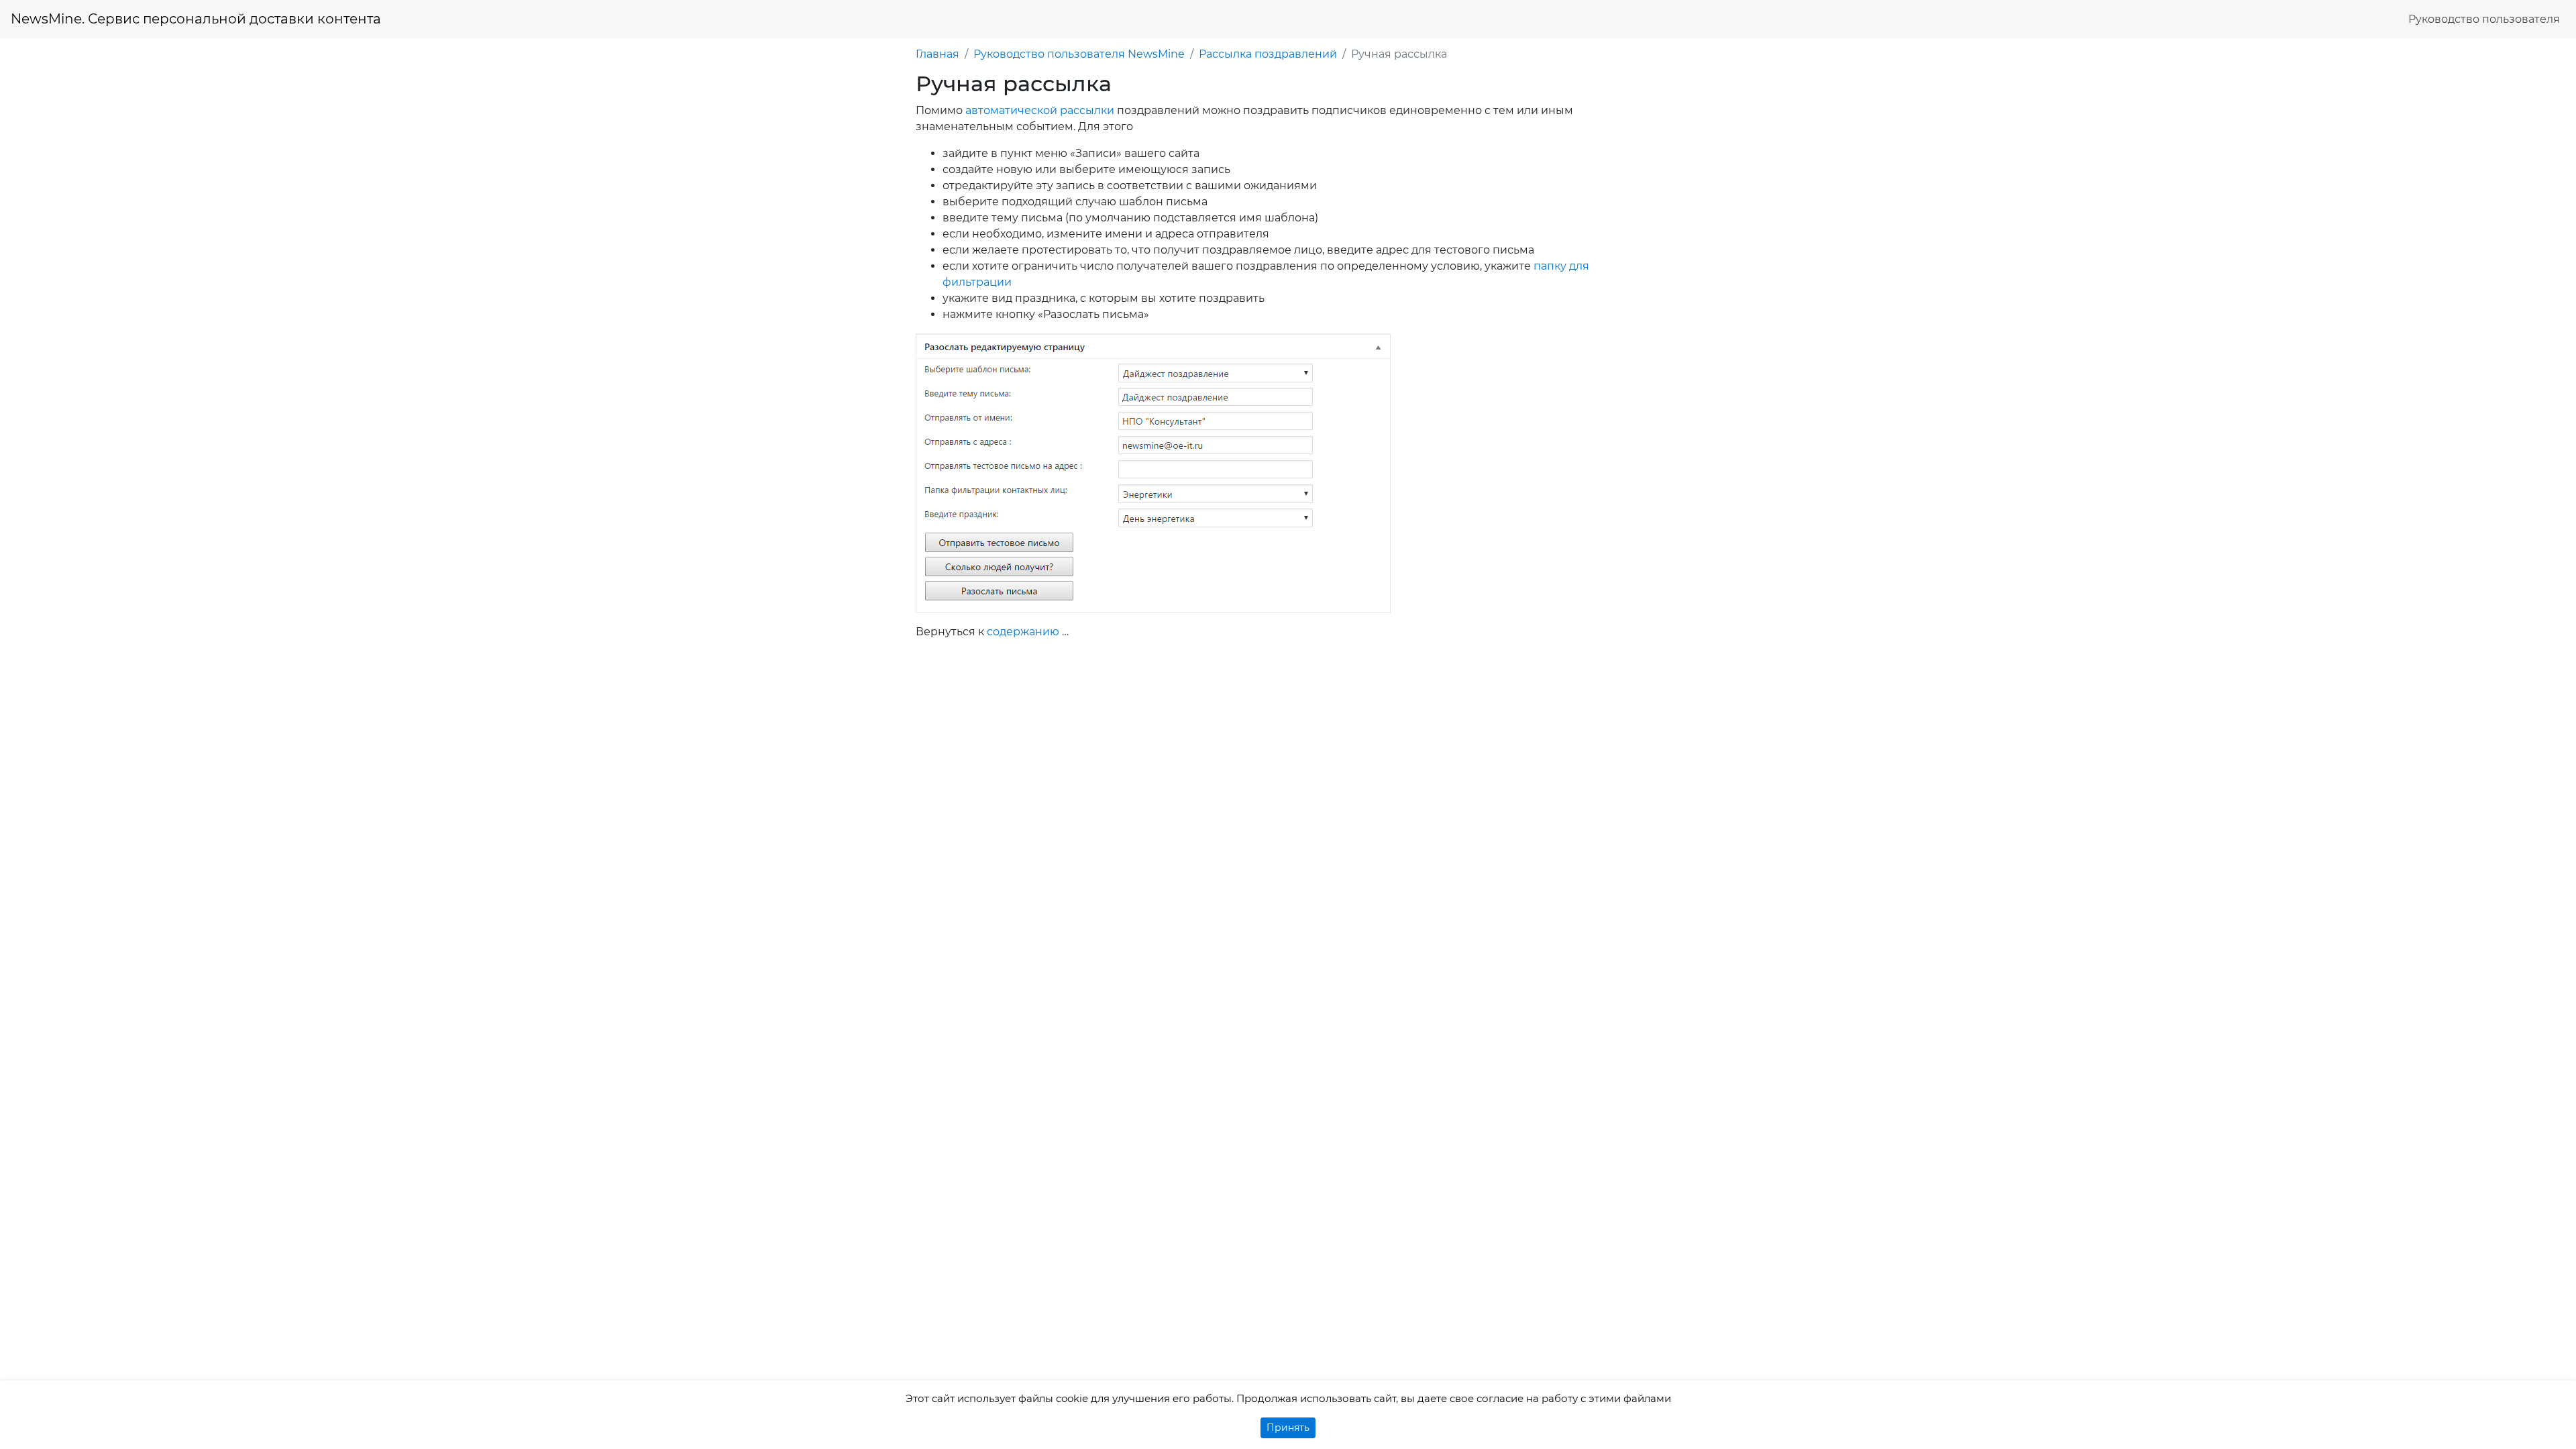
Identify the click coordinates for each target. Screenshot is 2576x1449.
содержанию (1023, 632)
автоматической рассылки (1040, 110)
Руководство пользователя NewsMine (1079, 54)
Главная (937, 54)
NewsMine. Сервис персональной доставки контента (196, 19)
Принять (1288, 1428)
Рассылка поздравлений (1268, 54)
